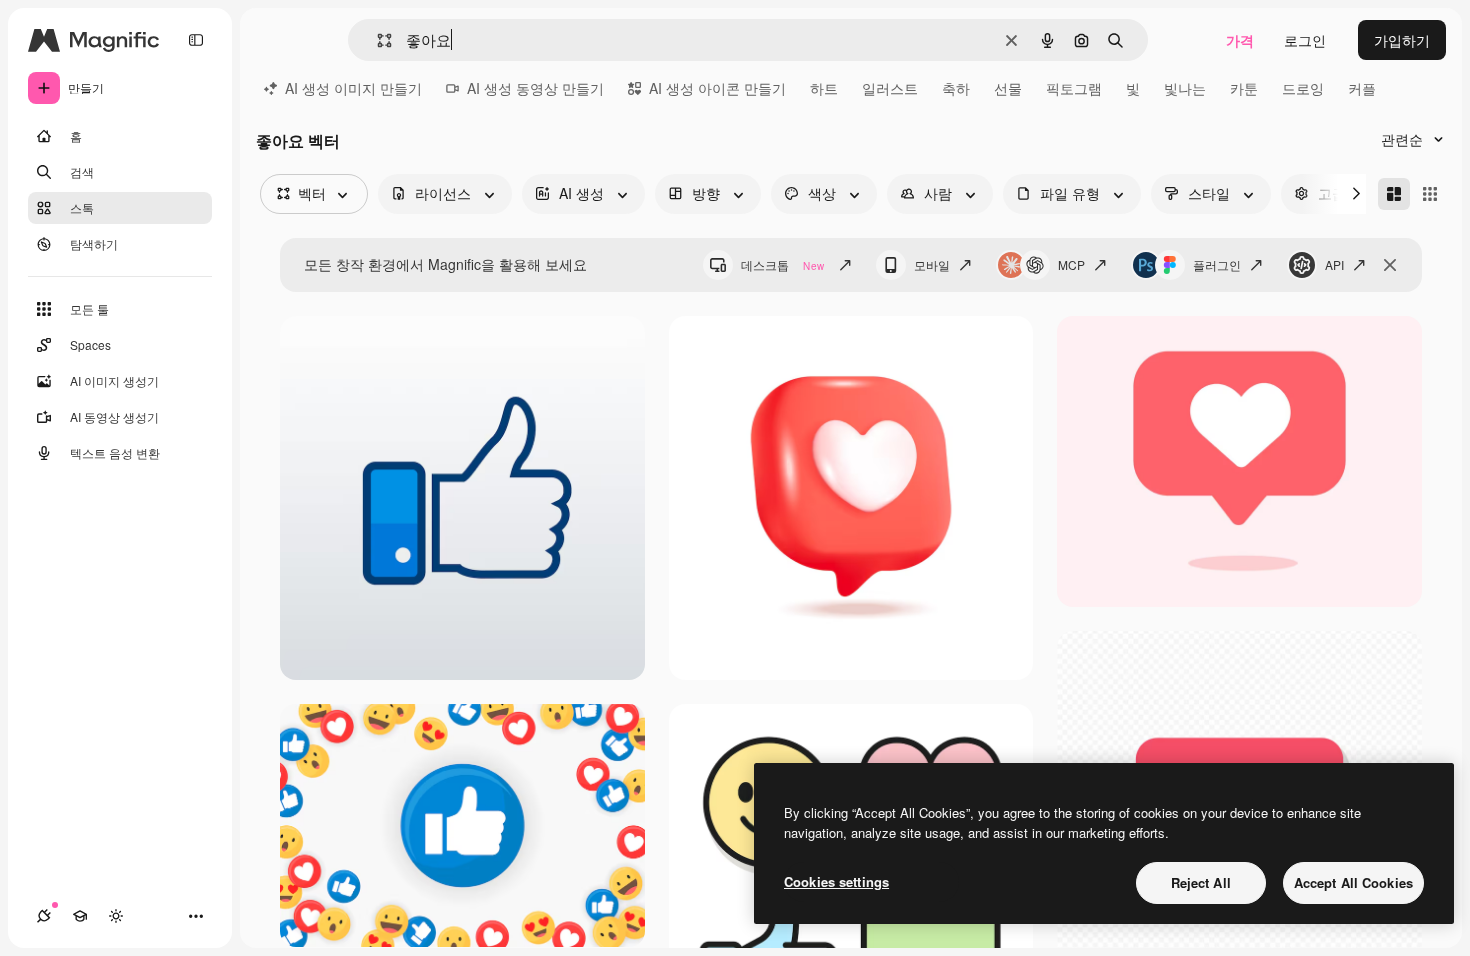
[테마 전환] (116, 916)
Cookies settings (836, 881)
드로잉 (1303, 88)
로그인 (1305, 40)
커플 (1362, 88)
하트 (824, 88)
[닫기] (1390, 265)
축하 (956, 88)
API (1334, 264)
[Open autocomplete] (376, 40)
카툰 (1244, 88)
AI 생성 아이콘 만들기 (717, 88)
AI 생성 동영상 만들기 (535, 88)
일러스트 (890, 88)
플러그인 (1217, 264)
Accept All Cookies (1353, 882)
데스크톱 (782, 264)
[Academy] (80, 916)
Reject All (1201, 882)
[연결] (44, 916)
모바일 (932, 264)
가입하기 (1402, 40)
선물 (1008, 88)
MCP (1071, 264)
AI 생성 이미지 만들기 (353, 88)
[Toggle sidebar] (196, 40)
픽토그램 (1074, 88)
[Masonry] (1394, 194)
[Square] (1430, 194)
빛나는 (1185, 88)
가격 (1240, 40)
